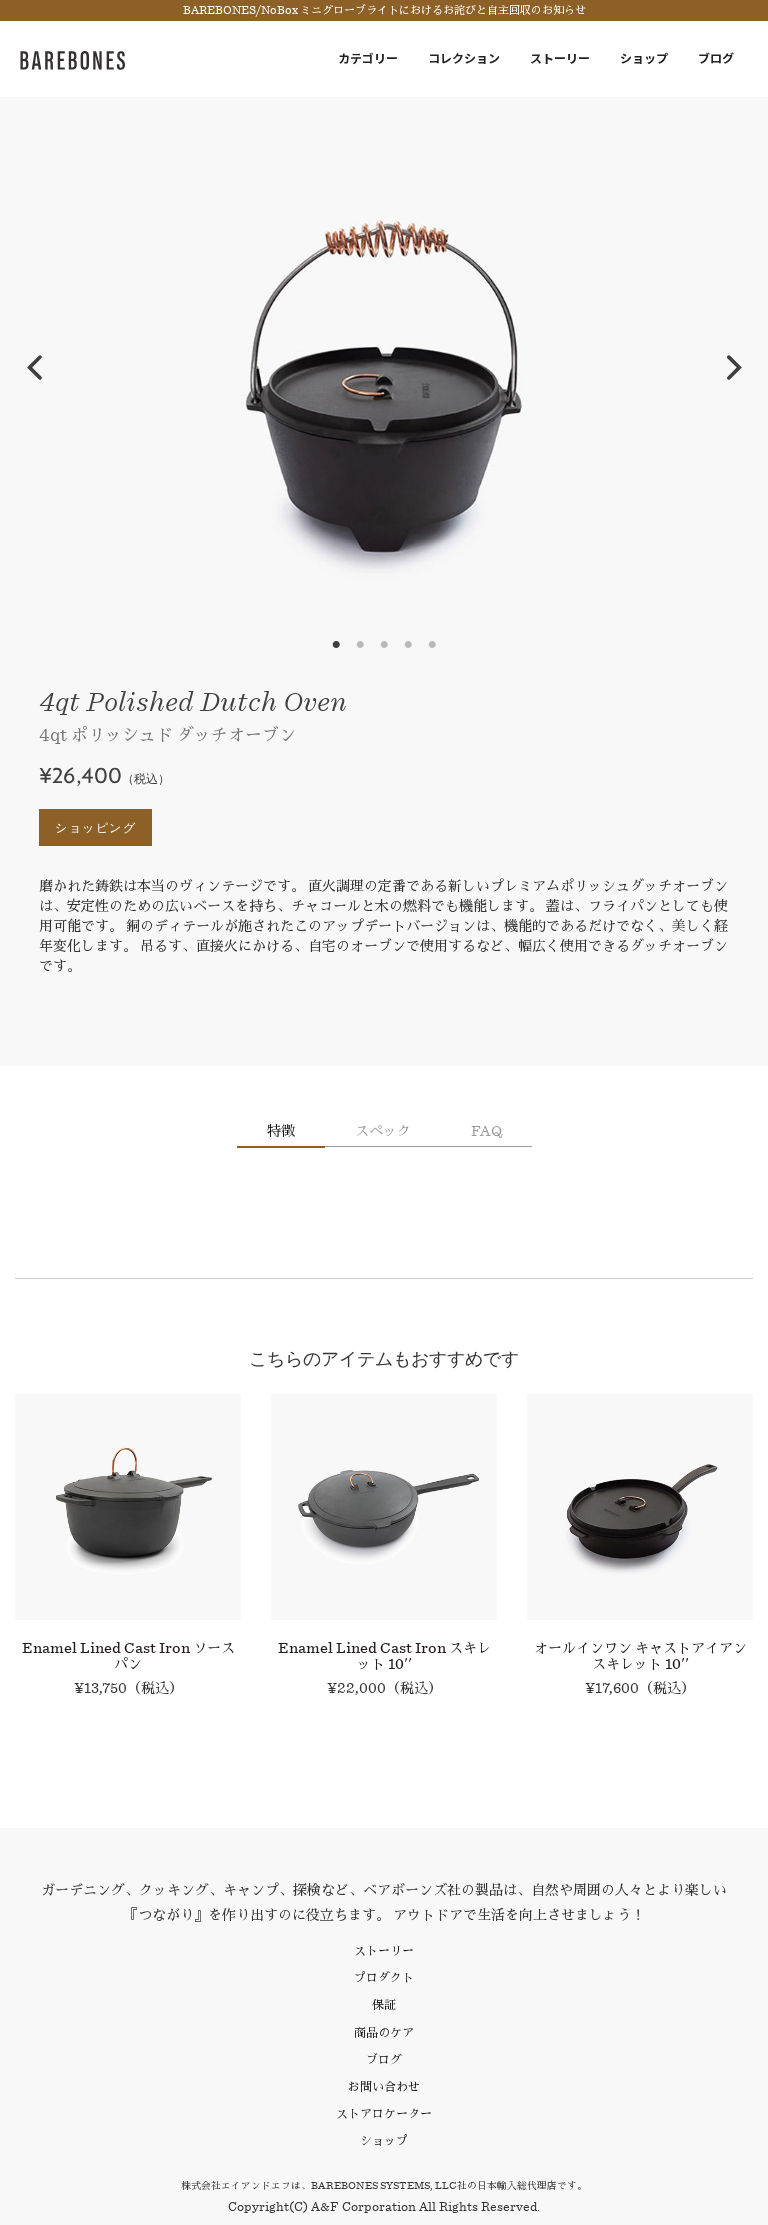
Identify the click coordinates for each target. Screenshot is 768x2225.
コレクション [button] (464, 58)
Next (734, 368)
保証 (384, 2004)
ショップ (644, 58)
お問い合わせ (384, 2086)
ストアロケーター (384, 2113)
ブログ (716, 58)
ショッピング (95, 827)
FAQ (486, 1131)
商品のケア (384, 2032)
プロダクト (384, 1977)
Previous (34, 368)
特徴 (281, 1131)
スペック (383, 1131)
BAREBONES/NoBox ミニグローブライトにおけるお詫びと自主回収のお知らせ (384, 10)
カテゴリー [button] (368, 58)
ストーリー (560, 58)
